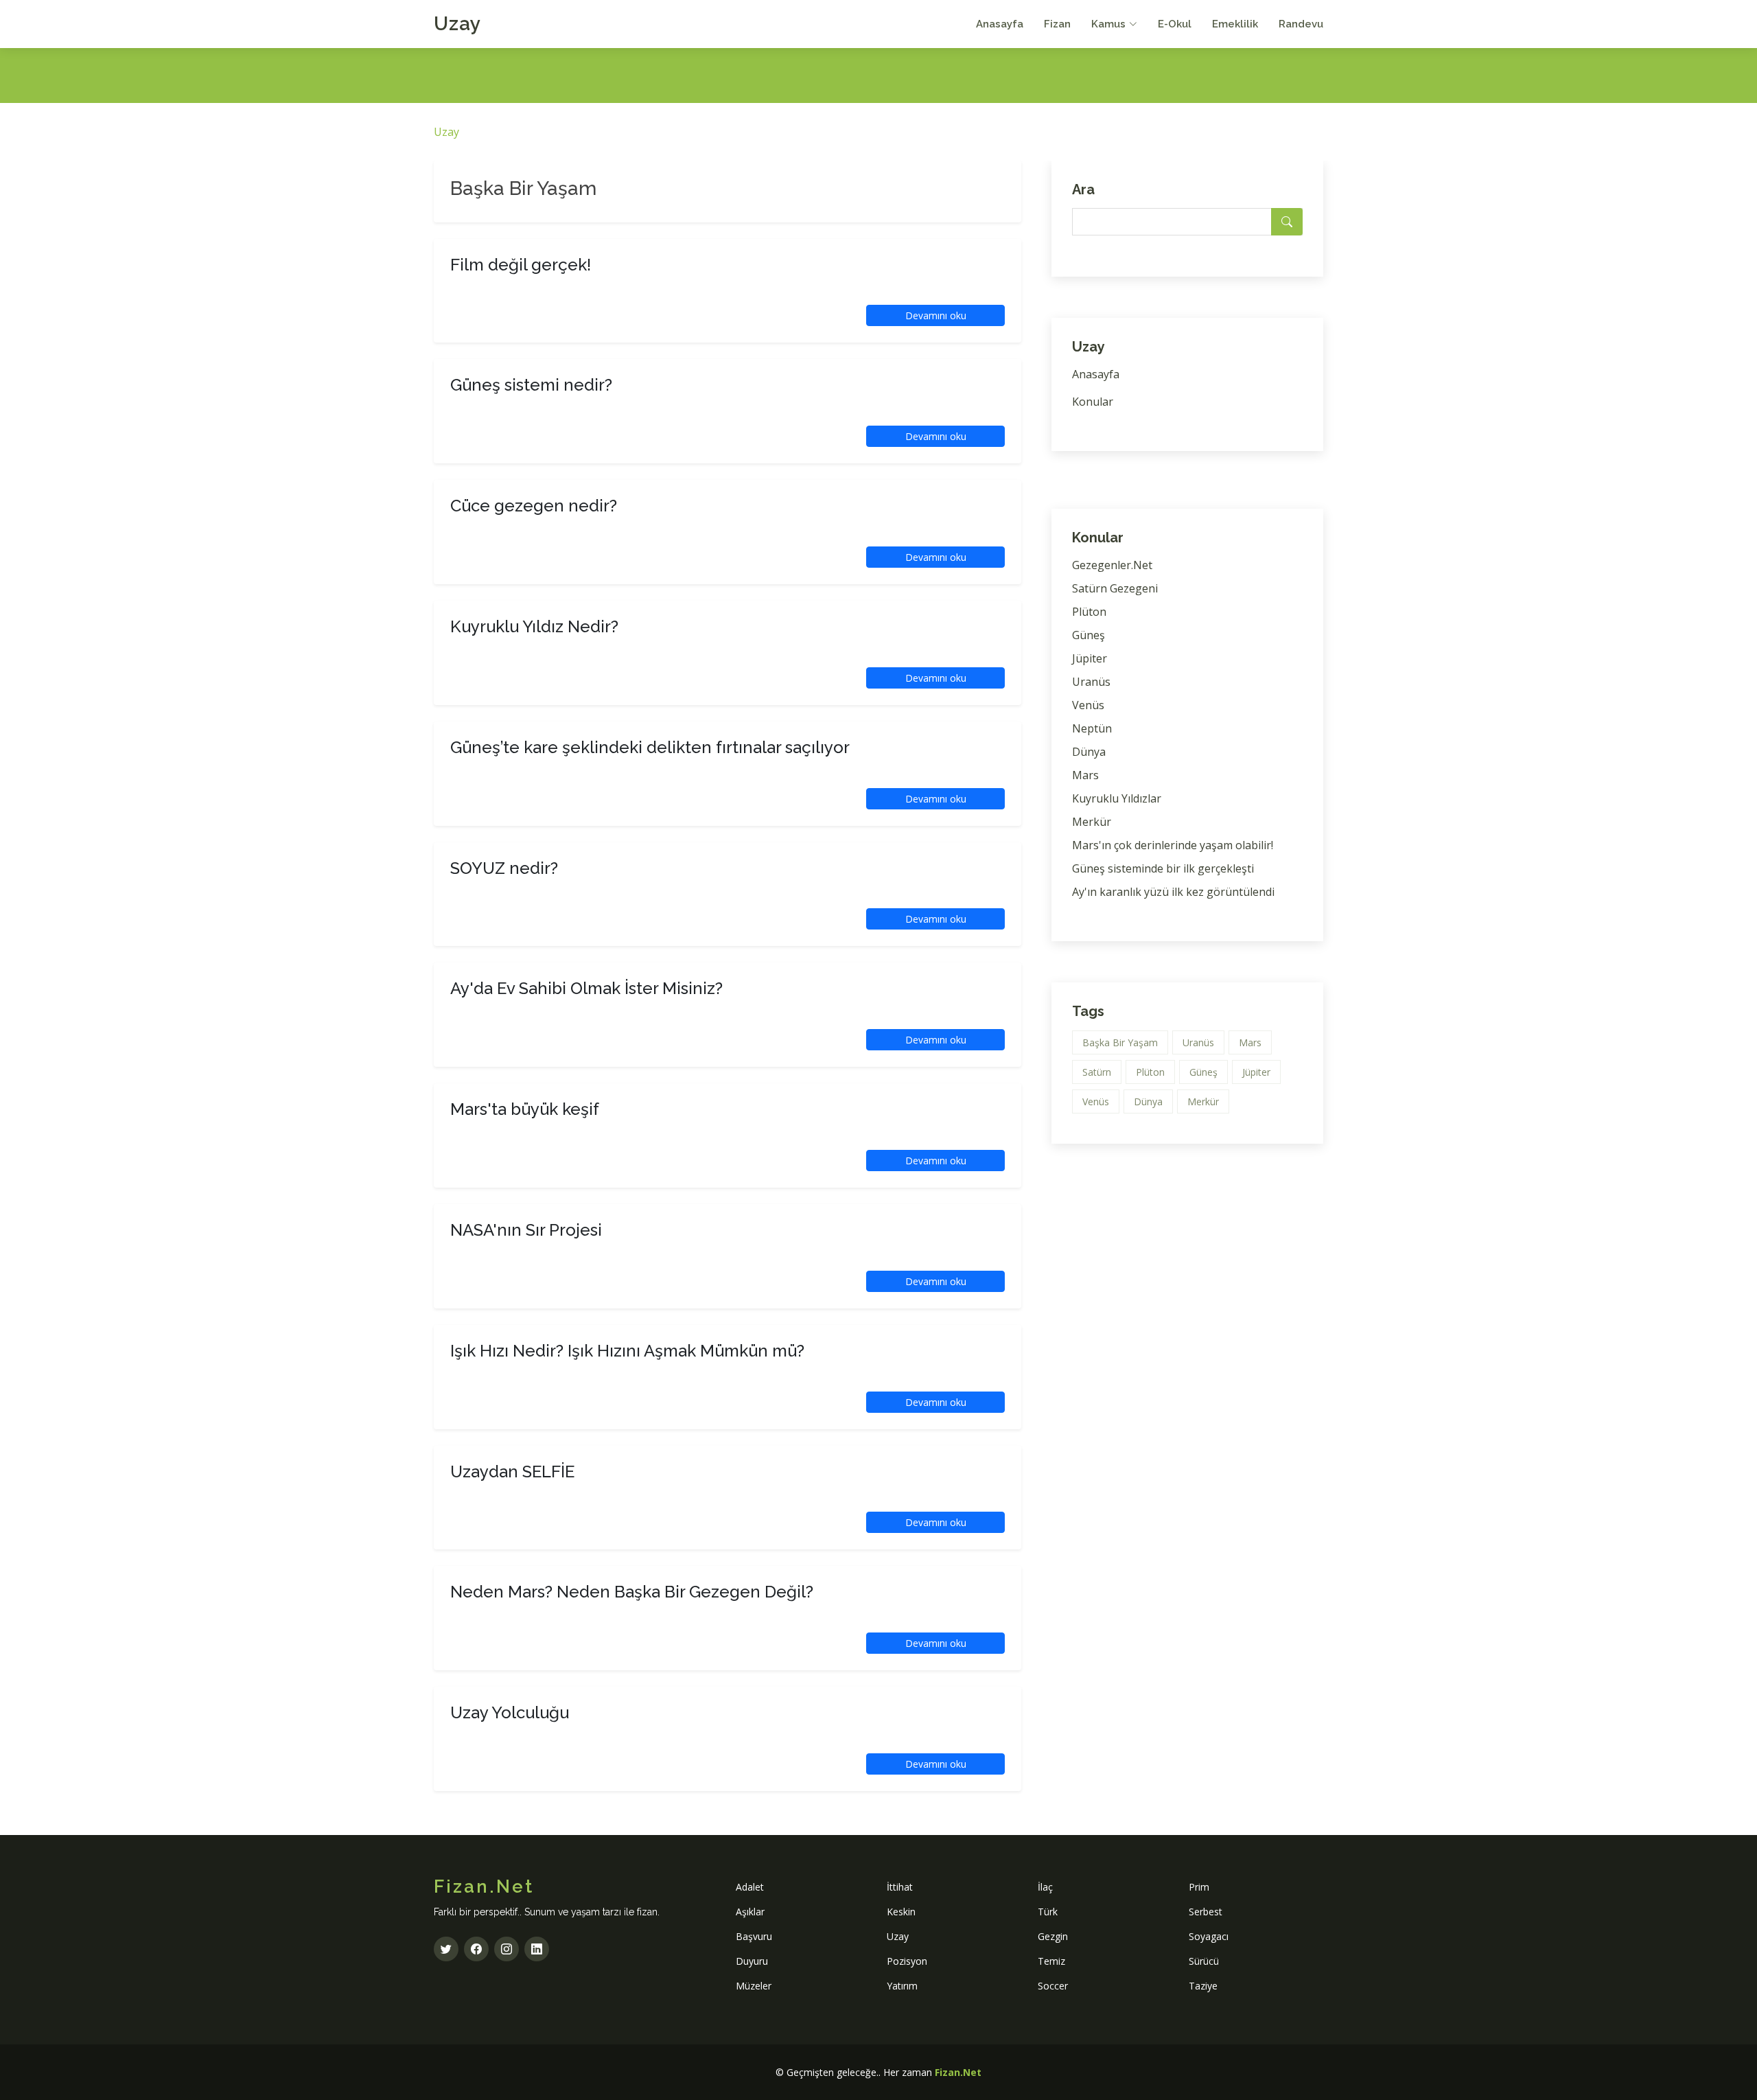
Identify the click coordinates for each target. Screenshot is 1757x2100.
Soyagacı (1209, 1936)
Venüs (1088, 705)
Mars (1085, 775)
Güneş (1089, 635)
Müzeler (754, 1986)
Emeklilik (1235, 24)
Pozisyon (907, 1961)
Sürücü (1204, 1961)
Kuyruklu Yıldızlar (1117, 798)
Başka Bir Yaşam (1120, 1042)
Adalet (750, 1887)
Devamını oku (936, 315)
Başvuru (754, 1936)
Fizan (1057, 24)
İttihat (900, 1887)
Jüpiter (1090, 658)
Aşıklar (750, 1912)
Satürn (1097, 1072)
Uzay (457, 24)
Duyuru (752, 1961)
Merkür (1092, 822)
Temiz (1051, 1961)
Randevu (1301, 24)
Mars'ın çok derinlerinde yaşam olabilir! (1173, 845)
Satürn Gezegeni (1115, 588)
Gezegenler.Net (1112, 565)
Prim (1199, 1887)
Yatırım (902, 1986)
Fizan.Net (958, 2072)
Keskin (901, 1912)
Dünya (1089, 752)
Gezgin (1053, 1936)
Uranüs (1091, 682)
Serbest (1206, 1912)
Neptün (1092, 728)
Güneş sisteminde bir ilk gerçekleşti (1163, 868)
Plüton (1089, 612)
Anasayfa (1000, 24)
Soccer (1053, 1986)
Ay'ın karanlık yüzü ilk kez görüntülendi (1173, 892)
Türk (1048, 1912)
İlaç (1045, 1887)
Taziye (1203, 1986)
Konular (1093, 402)
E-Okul (1175, 24)
